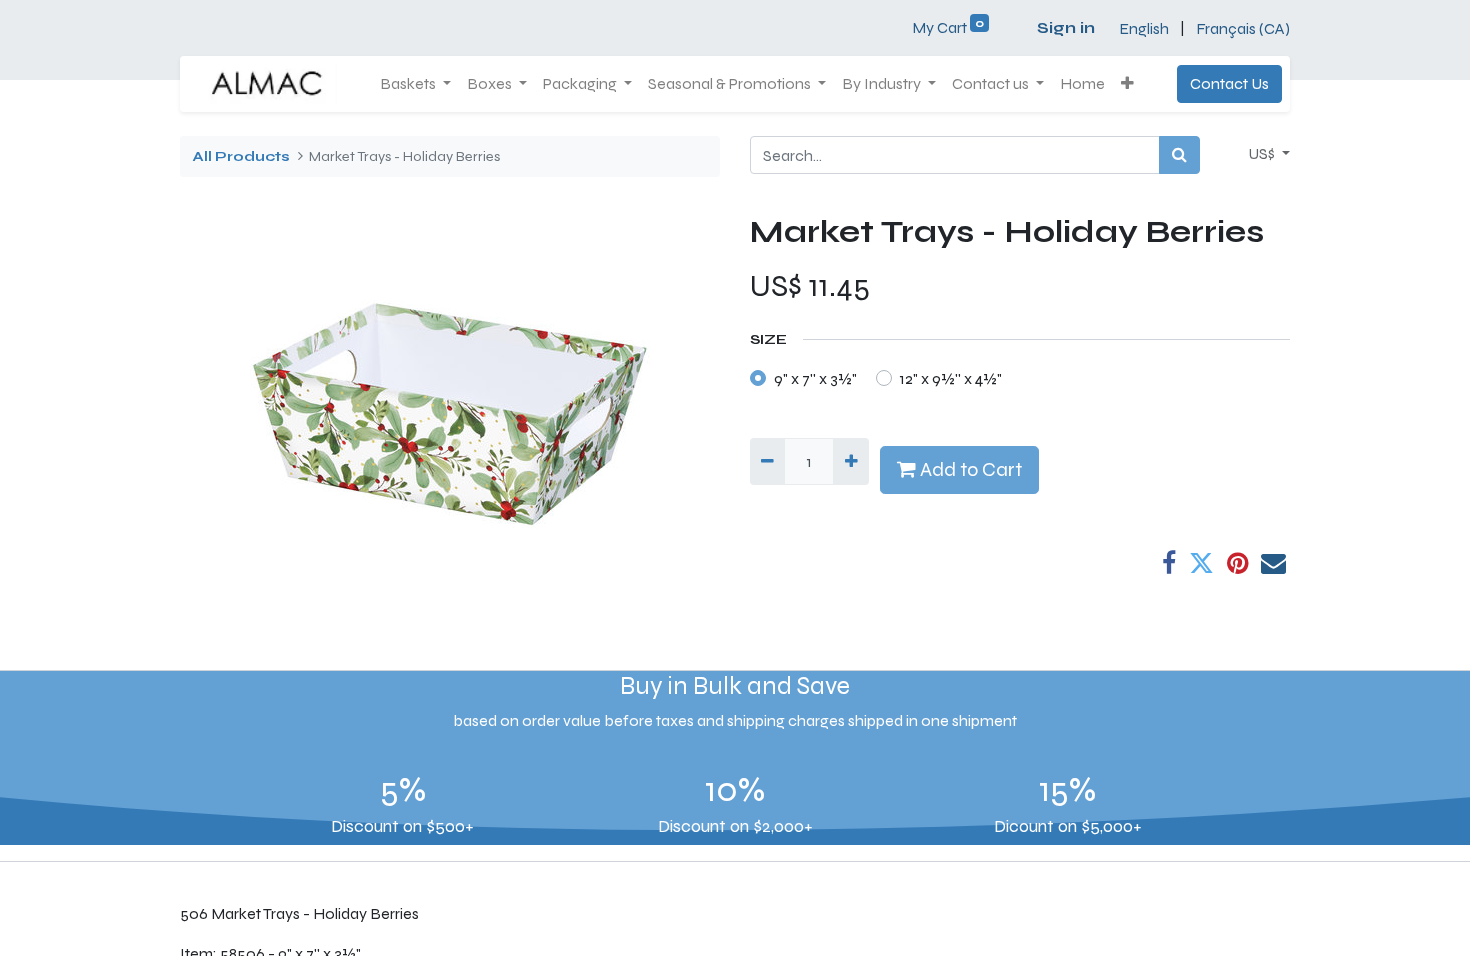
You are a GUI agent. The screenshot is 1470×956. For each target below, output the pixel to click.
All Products (241, 156)
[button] (1127, 84)
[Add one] (850, 461)
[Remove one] (767, 461)
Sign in (1066, 27)
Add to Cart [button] (969, 469)
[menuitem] (1082, 84)
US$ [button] (1263, 153)
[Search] (1179, 155)
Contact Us (1229, 83)
